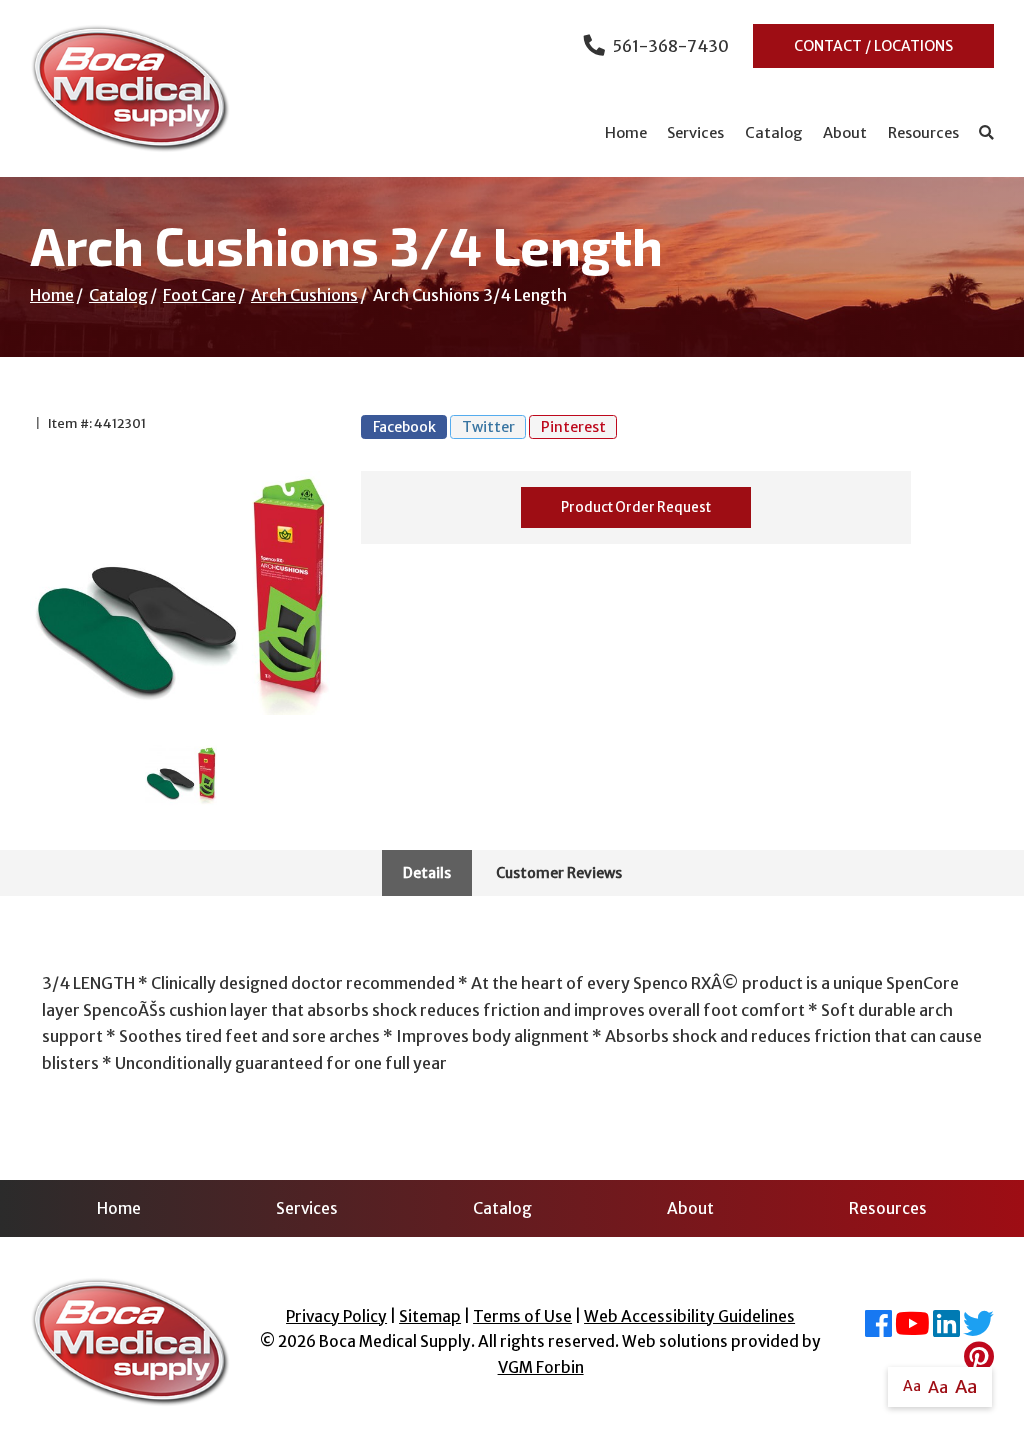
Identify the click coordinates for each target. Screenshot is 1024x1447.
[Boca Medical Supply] (130, 88)
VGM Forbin (541, 1367)
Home (626, 133)
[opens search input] (981, 133)
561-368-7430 (671, 46)
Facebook (404, 427)
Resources (923, 133)
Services (695, 133)
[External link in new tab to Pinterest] (979, 1362)
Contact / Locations (873, 46)
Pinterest (573, 427)
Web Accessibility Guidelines (689, 1316)
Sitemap (430, 1316)
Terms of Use (522, 1316)
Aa (912, 1386)
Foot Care (199, 295)
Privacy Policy (336, 1316)
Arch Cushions (304, 295)
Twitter (488, 427)
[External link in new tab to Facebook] (878, 1329)
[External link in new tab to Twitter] (978, 1329)
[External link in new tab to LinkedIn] (946, 1329)
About (845, 133)
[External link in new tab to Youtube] (912, 1329)
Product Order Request (636, 507)
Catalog (774, 133)
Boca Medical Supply (395, 1341)
